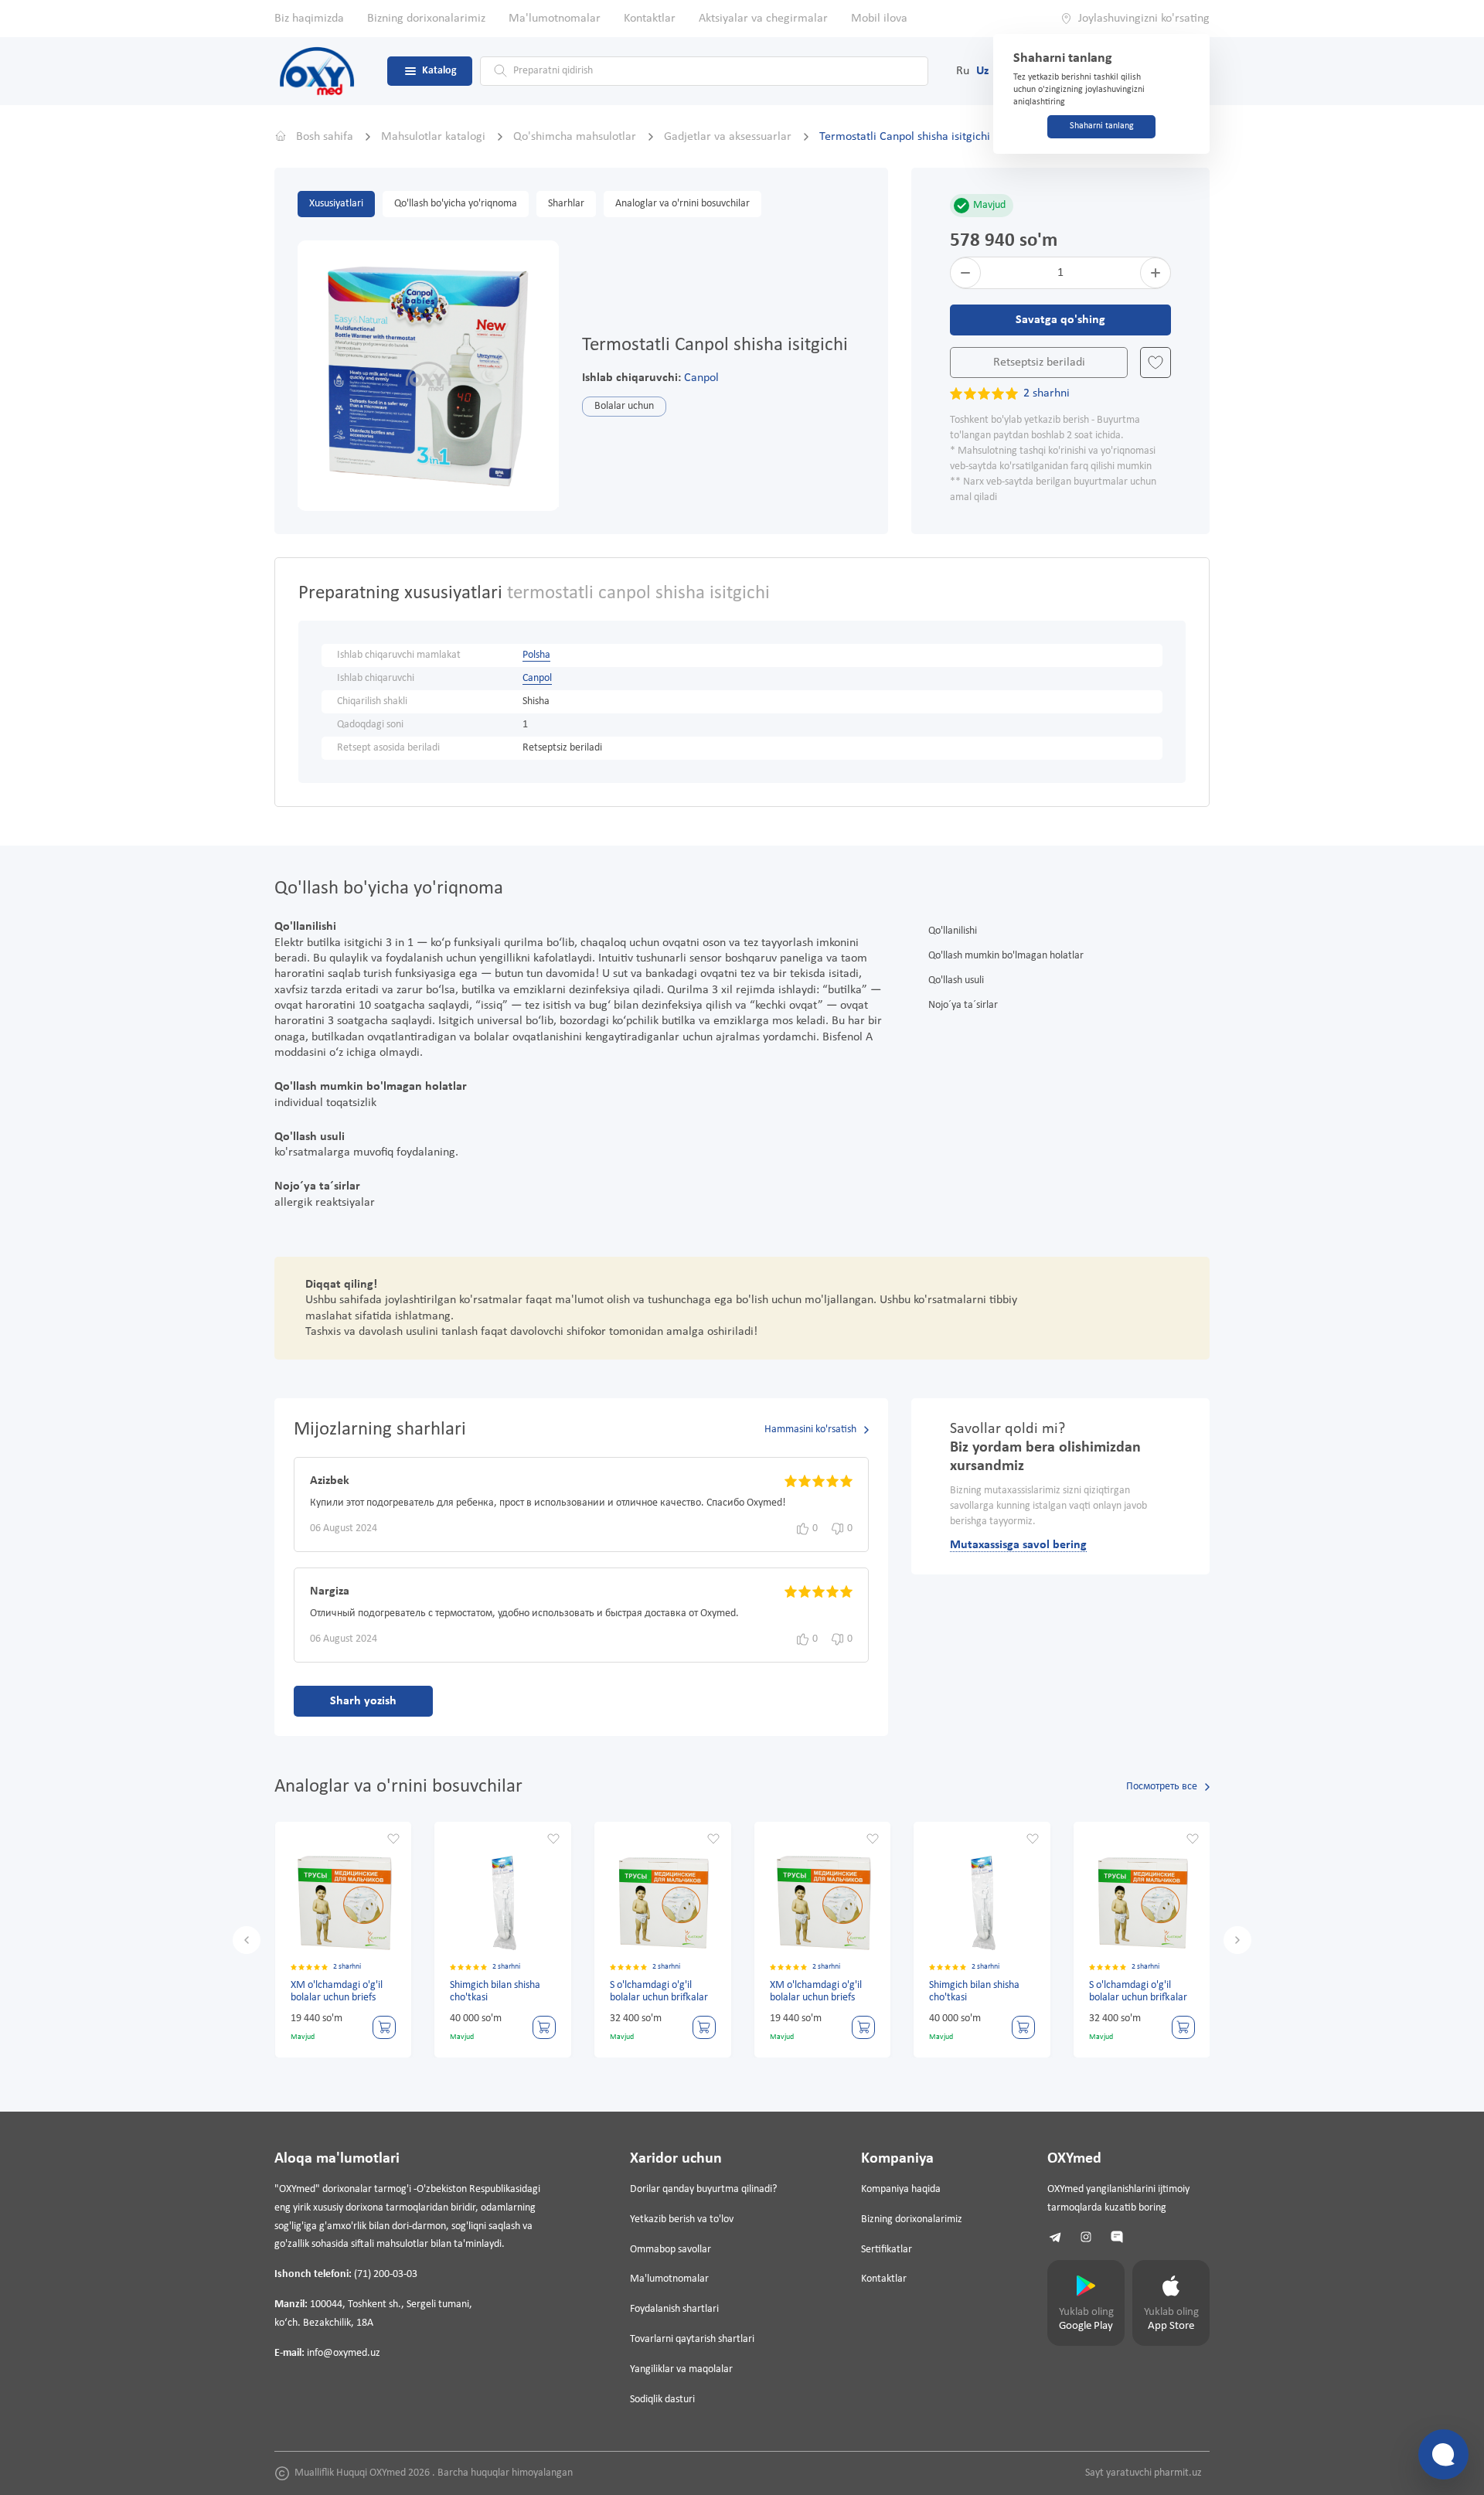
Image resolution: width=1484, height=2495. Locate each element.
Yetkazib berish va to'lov (682, 2219)
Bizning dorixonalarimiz (426, 19)
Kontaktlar (650, 19)
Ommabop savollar (671, 2250)
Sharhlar (566, 204)
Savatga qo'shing (1060, 320)
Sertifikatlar (887, 2250)
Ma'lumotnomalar (555, 19)
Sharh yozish (363, 1701)
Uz (982, 71)
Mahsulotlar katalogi (435, 137)
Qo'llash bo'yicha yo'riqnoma (456, 204)
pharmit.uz (1178, 2473)
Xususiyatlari (336, 204)
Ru (963, 71)
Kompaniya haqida (901, 2189)
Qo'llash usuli (956, 980)
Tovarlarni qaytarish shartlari (692, 2339)
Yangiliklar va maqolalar (681, 2369)
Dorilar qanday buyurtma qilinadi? (703, 2189)
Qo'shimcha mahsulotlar (576, 137)
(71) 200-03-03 (386, 2274)
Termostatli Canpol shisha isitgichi (905, 137)
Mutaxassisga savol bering (1018, 1545)
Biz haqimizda (309, 19)
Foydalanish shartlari (674, 2309)
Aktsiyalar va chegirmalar (763, 19)
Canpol (701, 378)
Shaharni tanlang (1102, 126)
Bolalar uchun (624, 406)
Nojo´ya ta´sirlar (963, 1005)
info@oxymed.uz (344, 2353)
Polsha (536, 655)
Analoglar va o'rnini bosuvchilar (682, 204)
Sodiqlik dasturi (662, 2400)
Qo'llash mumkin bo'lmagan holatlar (1006, 956)
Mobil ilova (879, 19)
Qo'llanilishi (953, 931)
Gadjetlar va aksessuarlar (729, 137)
